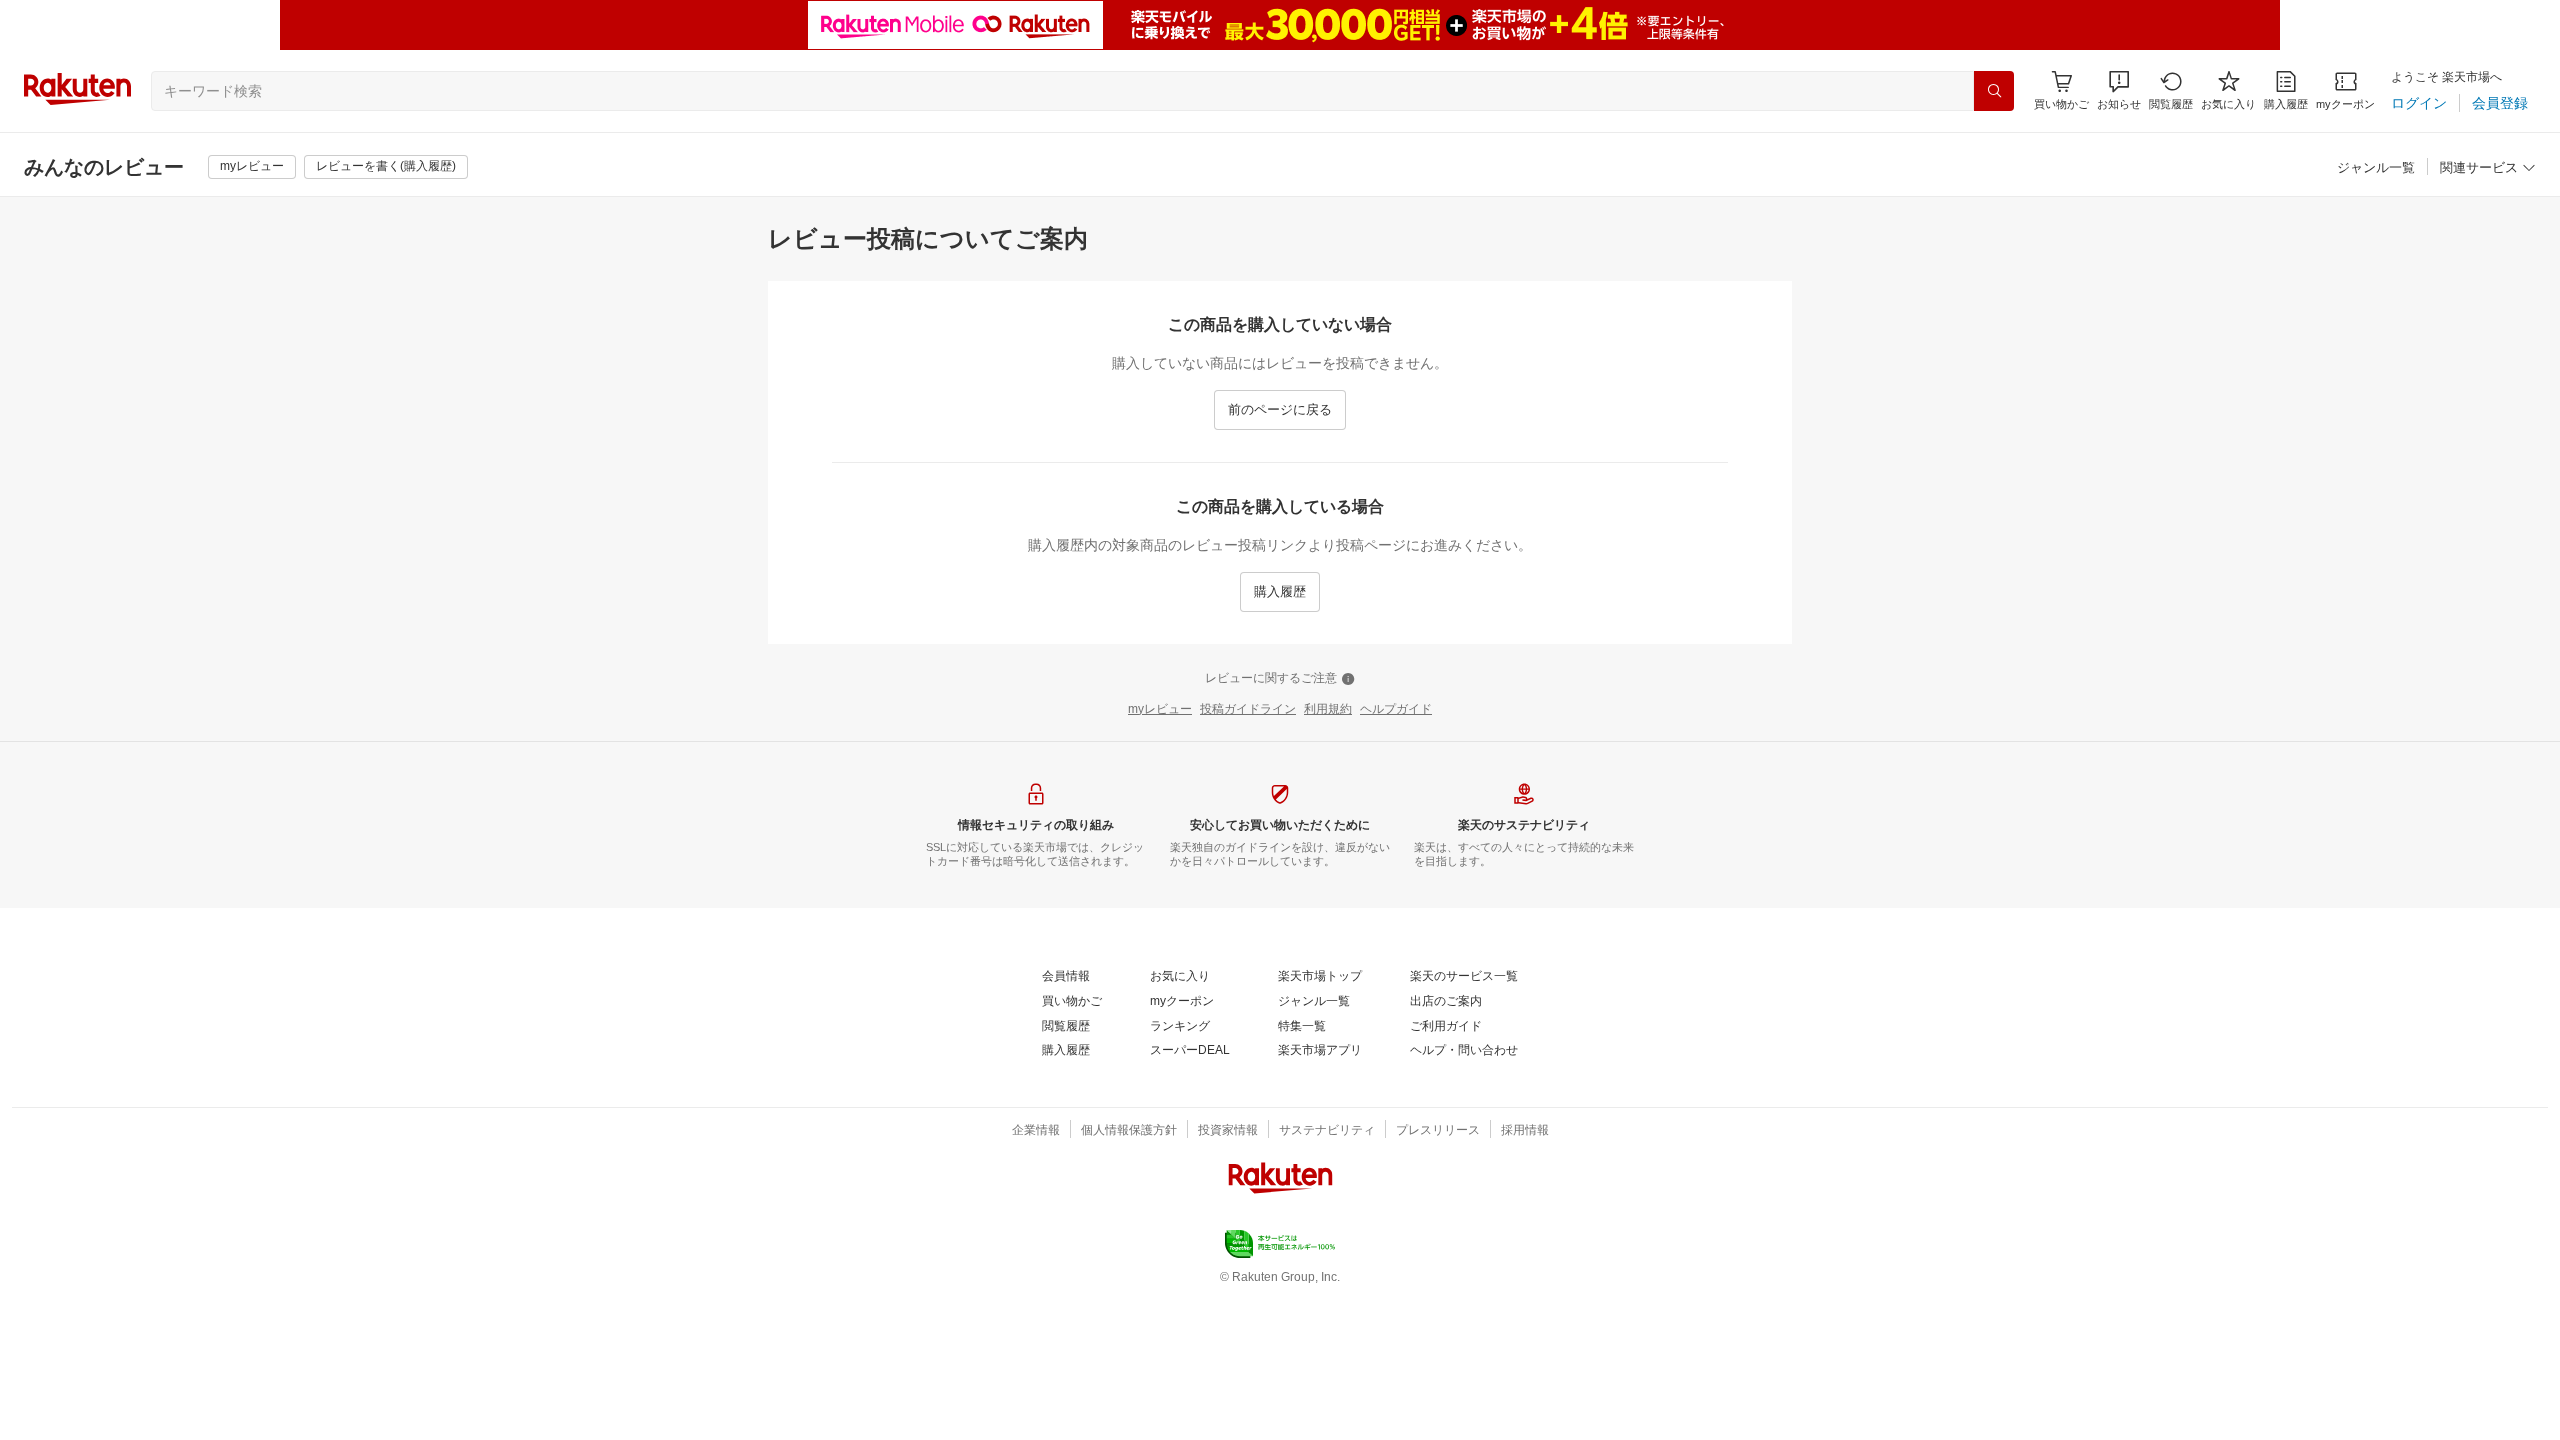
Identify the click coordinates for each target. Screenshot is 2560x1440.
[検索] (1994, 91)
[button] (2119, 90)
